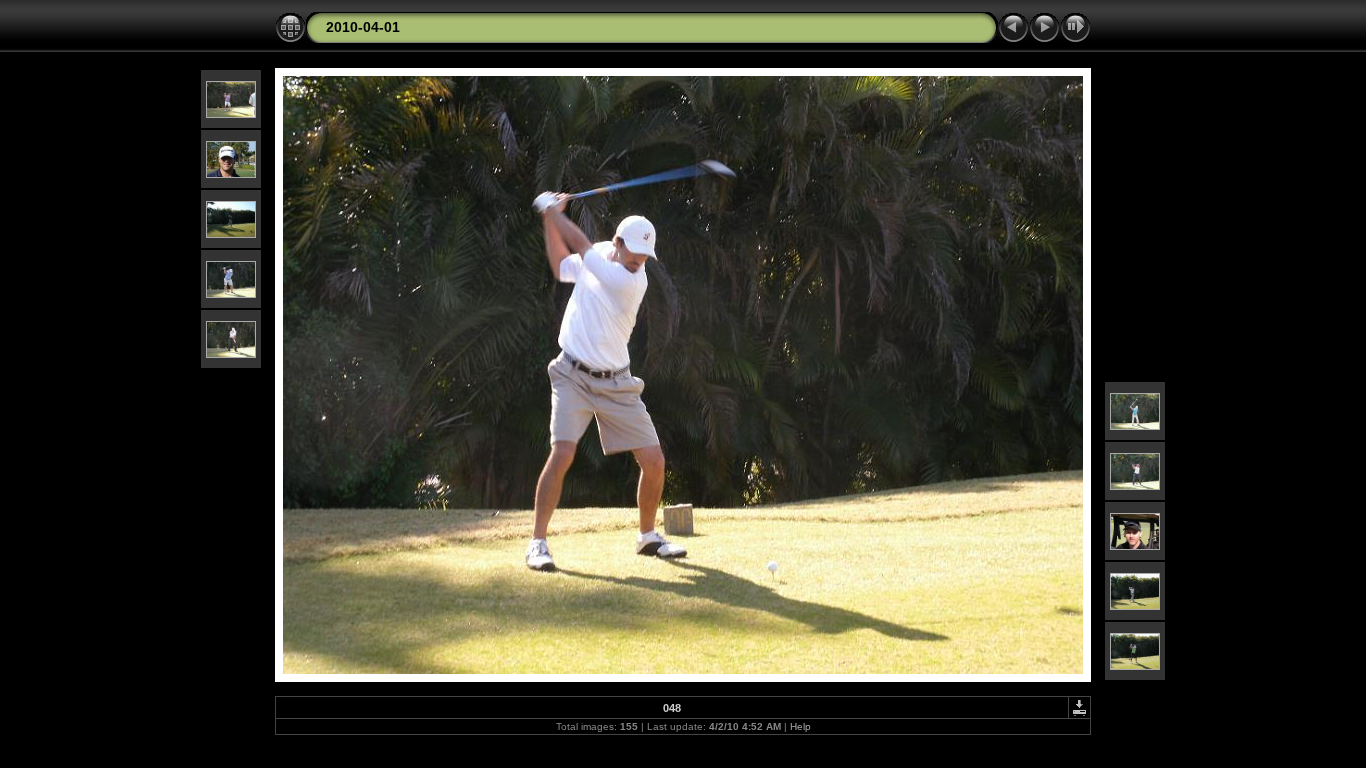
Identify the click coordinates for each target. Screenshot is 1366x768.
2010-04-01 (363, 27)
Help (800, 726)
